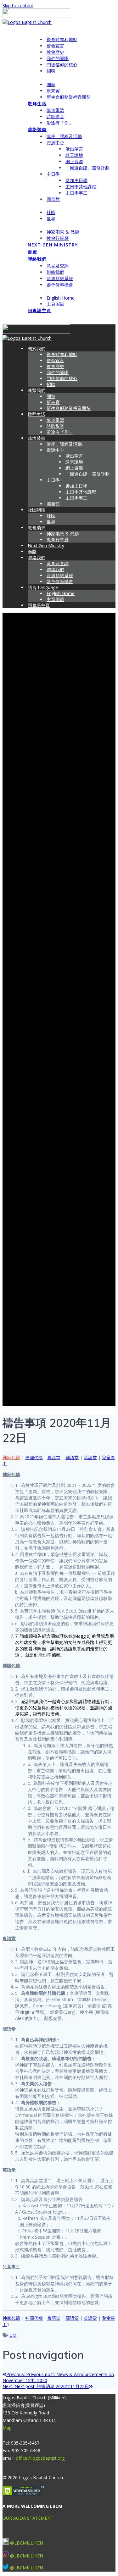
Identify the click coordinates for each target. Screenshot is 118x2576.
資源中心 (55, 143)
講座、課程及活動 (64, 136)
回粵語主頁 (39, 310)
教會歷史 (55, 52)
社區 (51, 212)
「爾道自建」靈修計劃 (87, 168)
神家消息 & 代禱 (63, 232)
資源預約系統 (60, 278)
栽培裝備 (37, 129)
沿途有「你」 (60, 123)
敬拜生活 (37, 104)
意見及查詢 (58, 266)
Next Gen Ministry (53, 245)
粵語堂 (54, 1457)
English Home (61, 298)
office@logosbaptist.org (40, 2458)
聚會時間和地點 (62, 39)
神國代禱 (34, 1457)
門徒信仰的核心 (62, 65)
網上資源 (74, 161)
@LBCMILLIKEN (27, 2543)
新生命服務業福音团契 (69, 97)
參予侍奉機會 (60, 285)
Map (7, 2428)
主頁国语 (55, 304)
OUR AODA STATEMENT (28, 2518)
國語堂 (72, 1457)
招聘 (51, 71)
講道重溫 (55, 110)
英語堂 (90, 1457)
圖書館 (53, 199)
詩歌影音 (55, 116)
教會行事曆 (58, 238)
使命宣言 (55, 46)
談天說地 (74, 155)
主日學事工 (76, 193)
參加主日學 (76, 180)
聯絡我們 (37, 259)
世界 (51, 219)
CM (13, 2335)
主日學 (53, 174)
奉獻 (32, 252)
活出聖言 (74, 149)
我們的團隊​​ (58, 58)
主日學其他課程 (81, 187)
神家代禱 (11, 1457)
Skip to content (18, 6)
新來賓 (53, 91)
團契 (51, 84)
